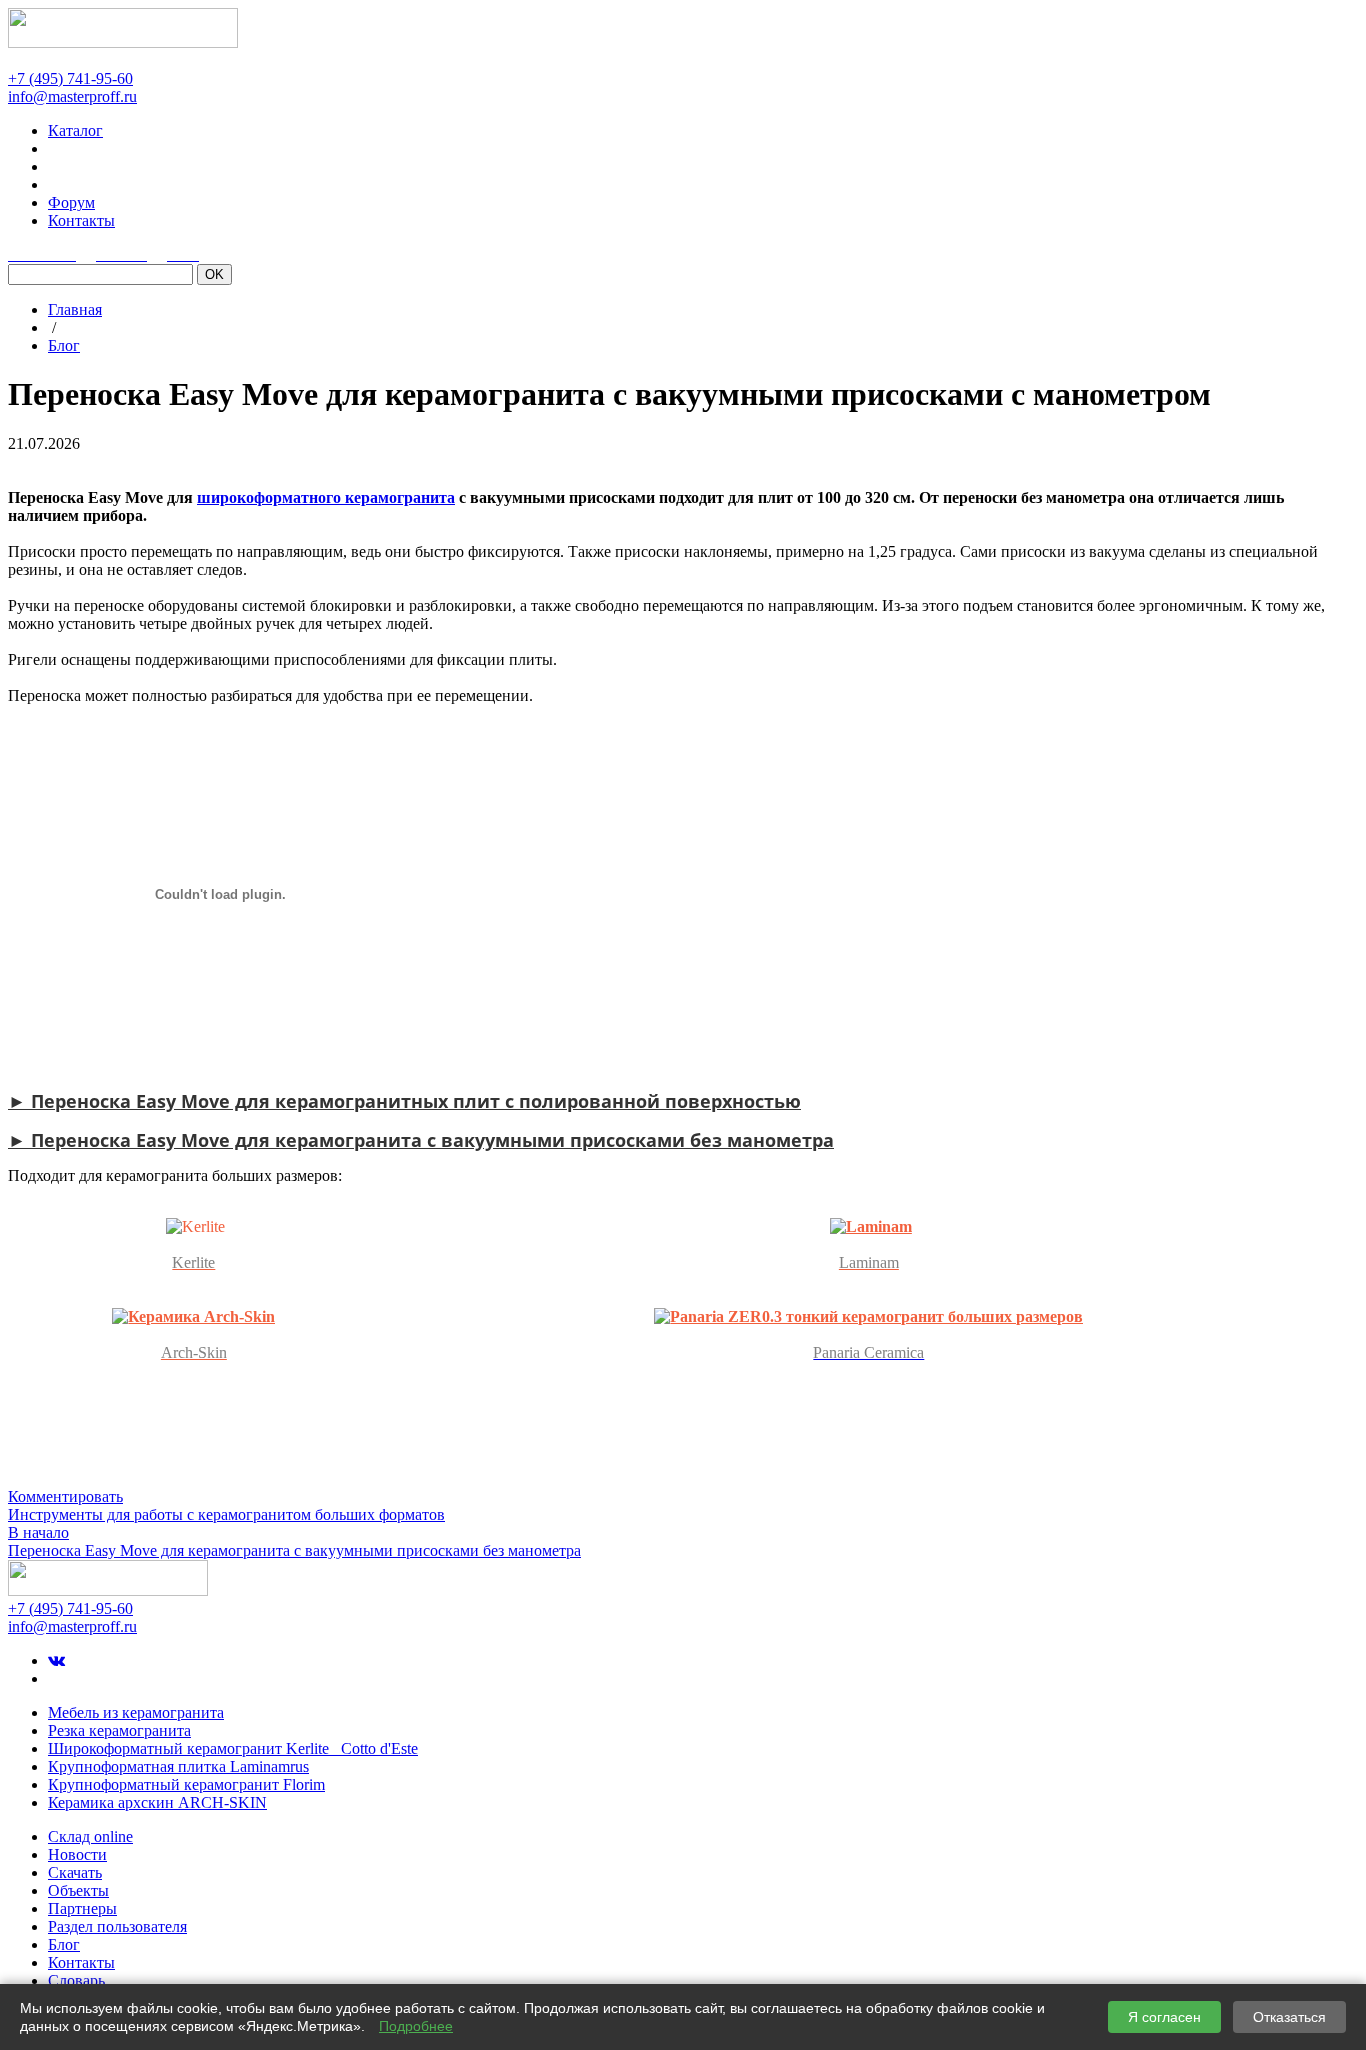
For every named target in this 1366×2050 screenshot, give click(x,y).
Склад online (90, 1836)
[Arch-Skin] (193, 1316)
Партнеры (82, 1908)
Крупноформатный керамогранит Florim (186, 1784)
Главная (75, 309)
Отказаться (1289, 2017)
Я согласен (1164, 2017)
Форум (71, 202)
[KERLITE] (195, 1226)
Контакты (81, 220)
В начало (38, 1532)
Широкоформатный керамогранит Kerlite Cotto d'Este (233, 1748)
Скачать (75, 1872)
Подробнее (416, 2026)
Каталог (75, 130)
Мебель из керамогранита (136, 1712)
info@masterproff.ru (72, 96)
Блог (64, 345)
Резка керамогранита (119, 1730)
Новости (77, 1854)
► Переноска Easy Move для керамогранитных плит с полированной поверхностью (404, 1101)
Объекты (78, 1890)
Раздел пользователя (117, 1926)
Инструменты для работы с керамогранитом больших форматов (226, 1514)
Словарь (76, 1980)
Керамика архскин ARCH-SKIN (157, 1802)
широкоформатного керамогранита (326, 497)
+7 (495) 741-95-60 (70, 78)
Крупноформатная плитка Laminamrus (178, 1766)
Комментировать (65, 1496)
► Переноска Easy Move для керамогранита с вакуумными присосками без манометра (421, 1140)
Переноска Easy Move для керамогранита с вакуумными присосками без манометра (294, 1550)
